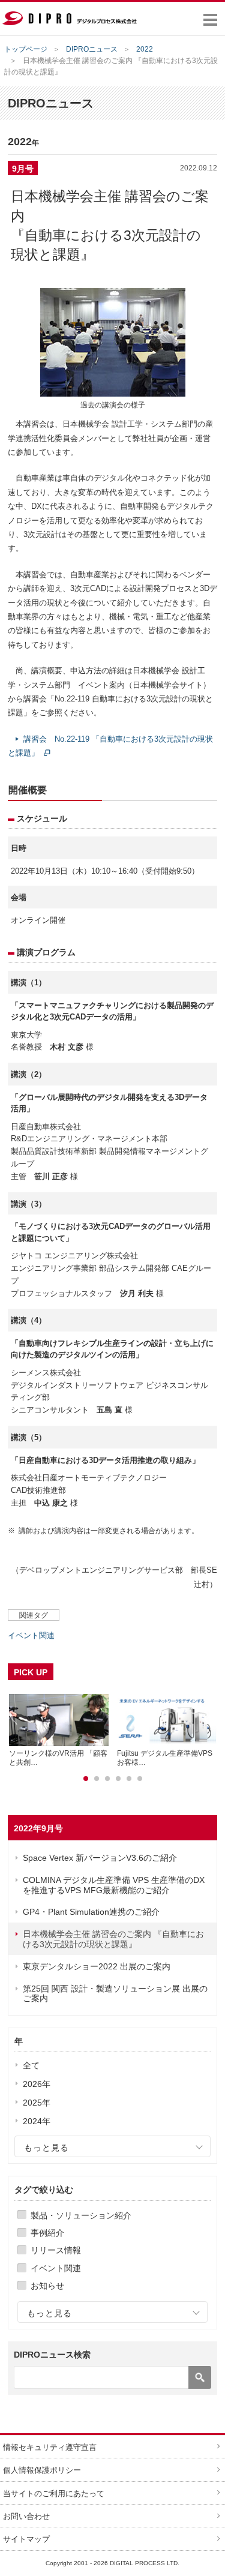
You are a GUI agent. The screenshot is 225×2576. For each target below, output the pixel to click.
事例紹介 (47, 2233)
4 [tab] (118, 1779)
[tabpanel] (59, 1730)
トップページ (26, 49)
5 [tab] (129, 1779)
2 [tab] (97, 1779)
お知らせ (47, 2286)
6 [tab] (140, 1779)
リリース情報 (56, 2250)
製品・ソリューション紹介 (81, 2215)
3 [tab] (107, 1779)
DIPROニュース (92, 49)
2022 (145, 49)
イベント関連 (56, 2268)
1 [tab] (86, 1779)
